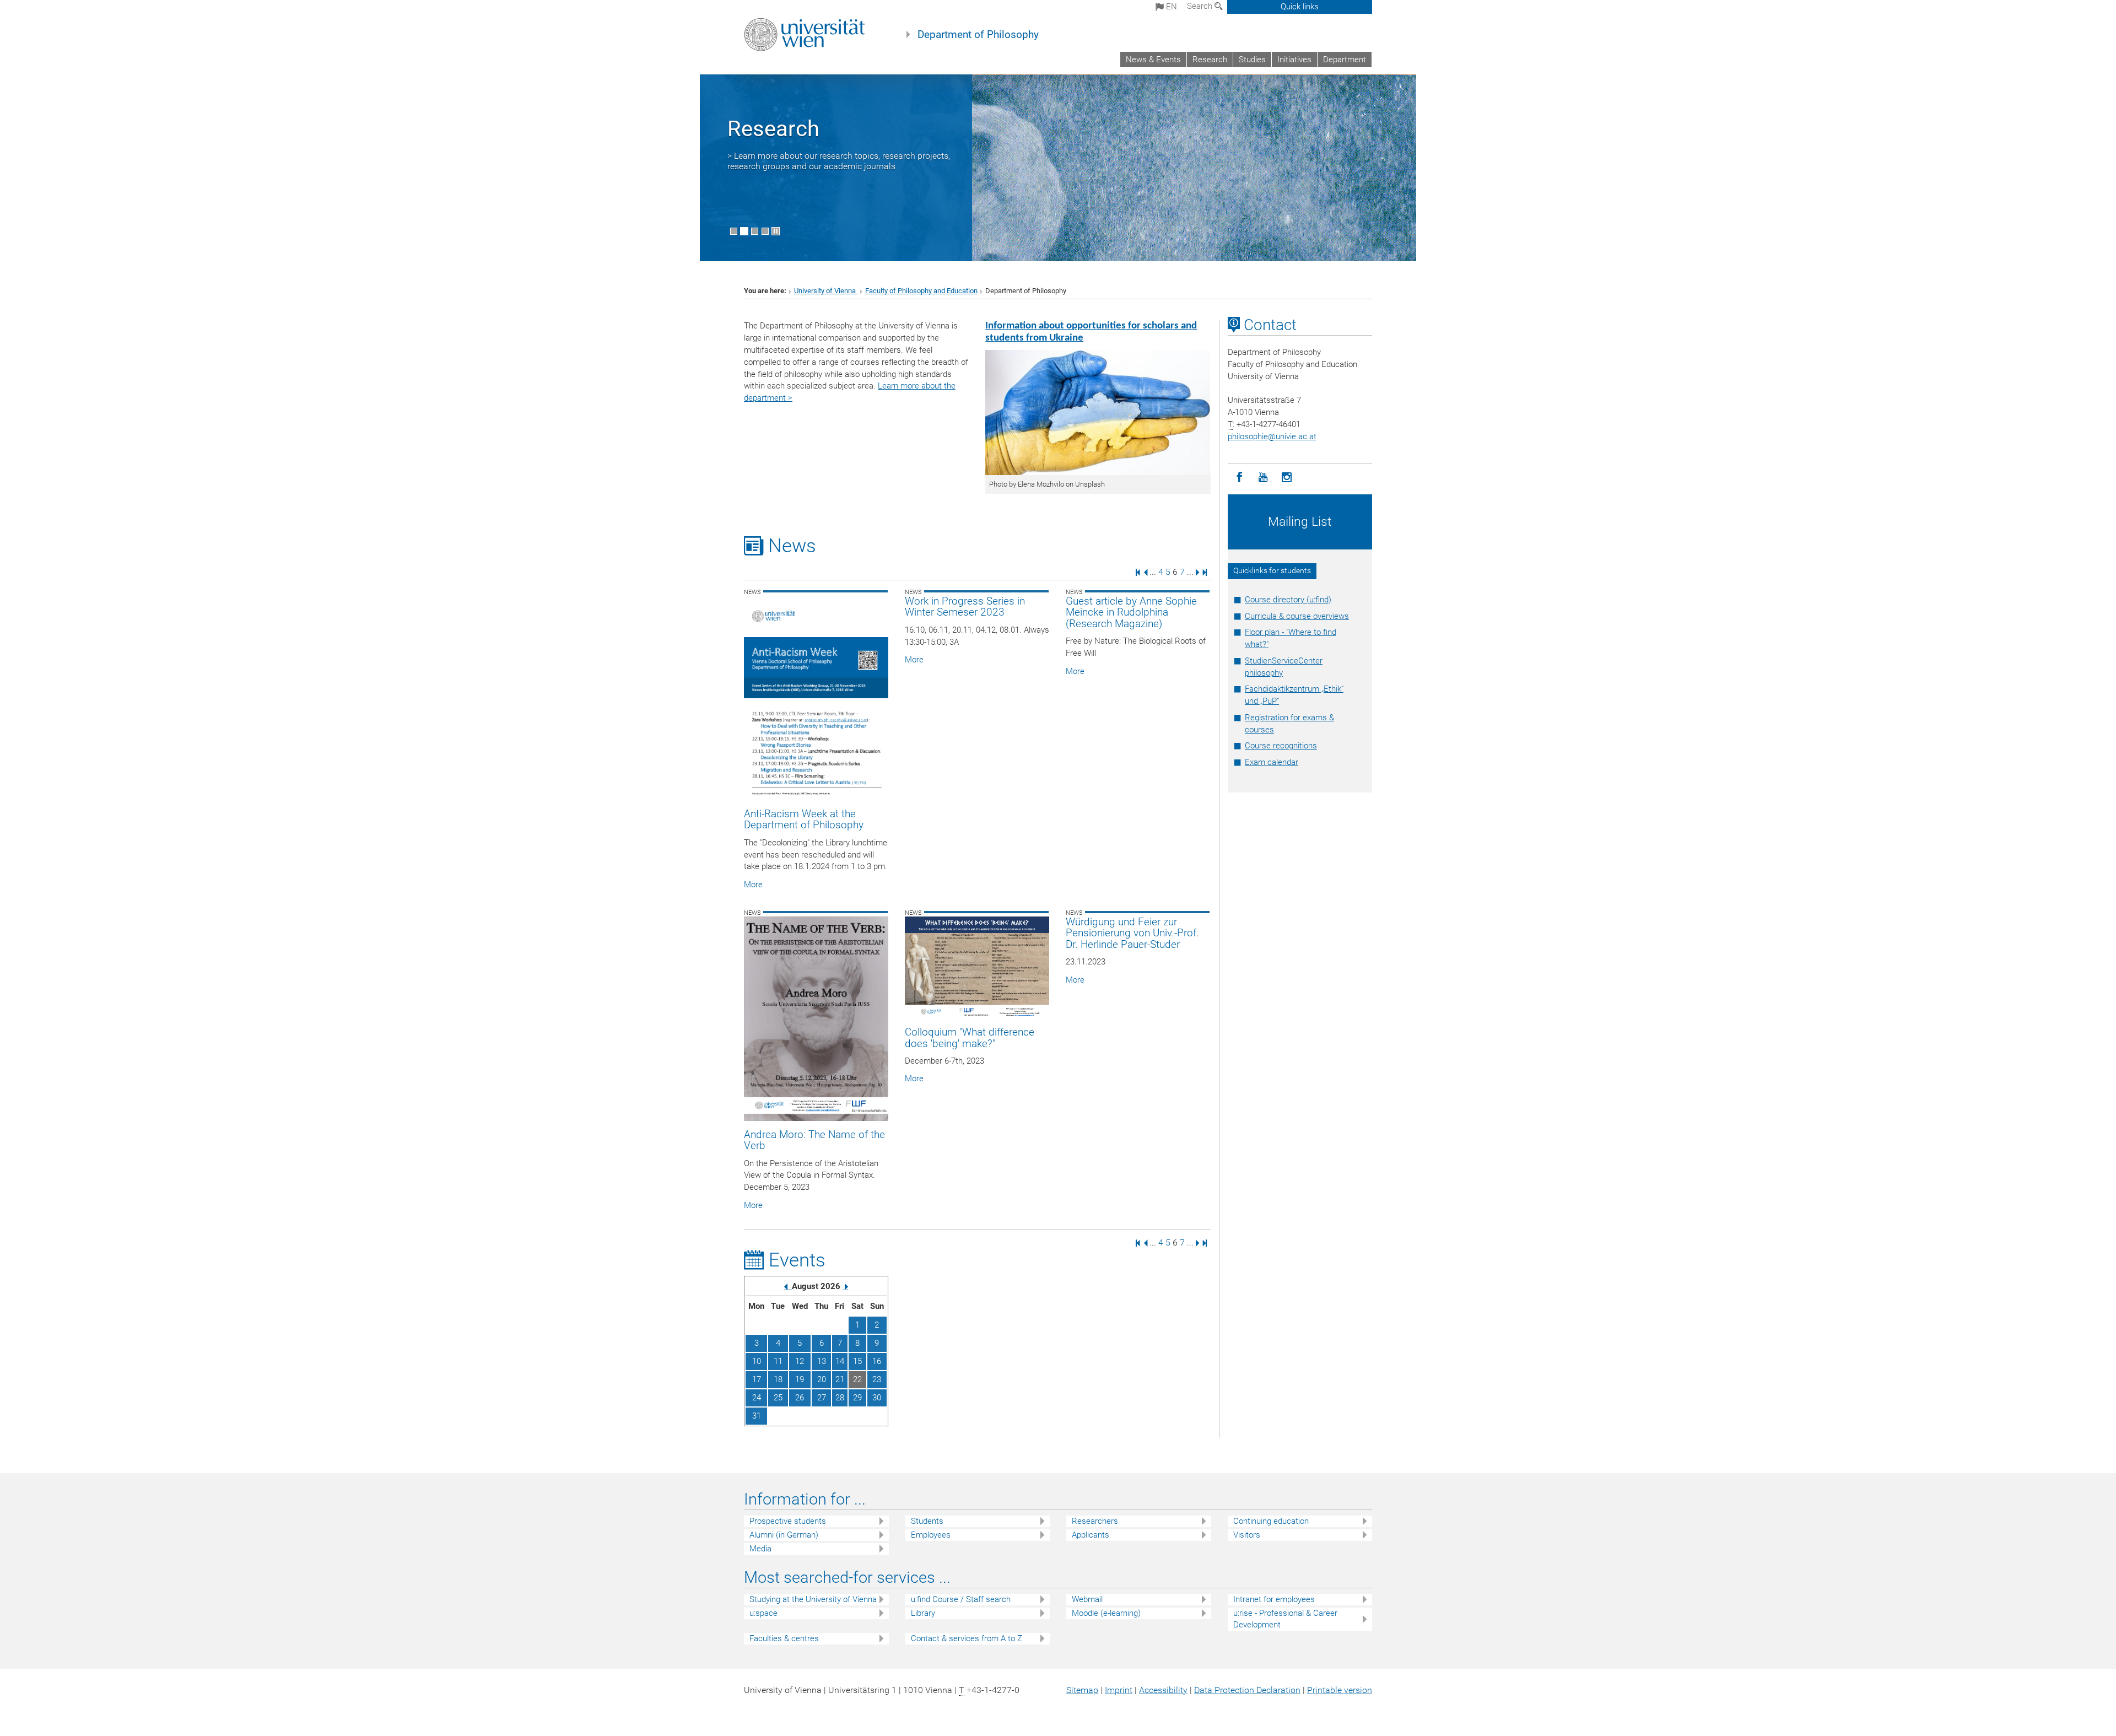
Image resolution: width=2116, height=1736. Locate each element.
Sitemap (1082, 1690)
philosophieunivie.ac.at (1272, 436)
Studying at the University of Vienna (813, 1599)
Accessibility (1163, 1690)
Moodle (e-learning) (1106, 1613)
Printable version (1340, 1690)
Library (923, 1613)
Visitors (1247, 1535)
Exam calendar (1272, 762)
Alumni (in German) (784, 1535)
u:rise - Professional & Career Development (1285, 1619)
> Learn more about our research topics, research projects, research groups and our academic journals (839, 161)
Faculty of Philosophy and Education (921, 291)
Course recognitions (1281, 746)
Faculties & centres (784, 1638)
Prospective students (788, 1521)
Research (1210, 60)
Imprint (1119, 1690)
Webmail (1087, 1599)
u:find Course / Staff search (961, 1599)
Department (1345, 60)
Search (1201, 6)
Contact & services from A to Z (967, 1638)
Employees (931, 1535)
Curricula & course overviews (1297, 616)
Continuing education (1271, 1521)
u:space (763, 1613)
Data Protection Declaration (1247, 1690)
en (1170, 7)
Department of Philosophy (978, 35)
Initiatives (1294, 60)
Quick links (1300, 7)
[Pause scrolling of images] (776, 231)
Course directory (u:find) (1288, 600)
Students (927, 1521)
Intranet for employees (1274, 1599)
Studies (1252, 60)
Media (760, 1549)
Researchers (1095, 1521)
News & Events (1153, 60)
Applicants (1091, 1535)
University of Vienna (826, 291)
